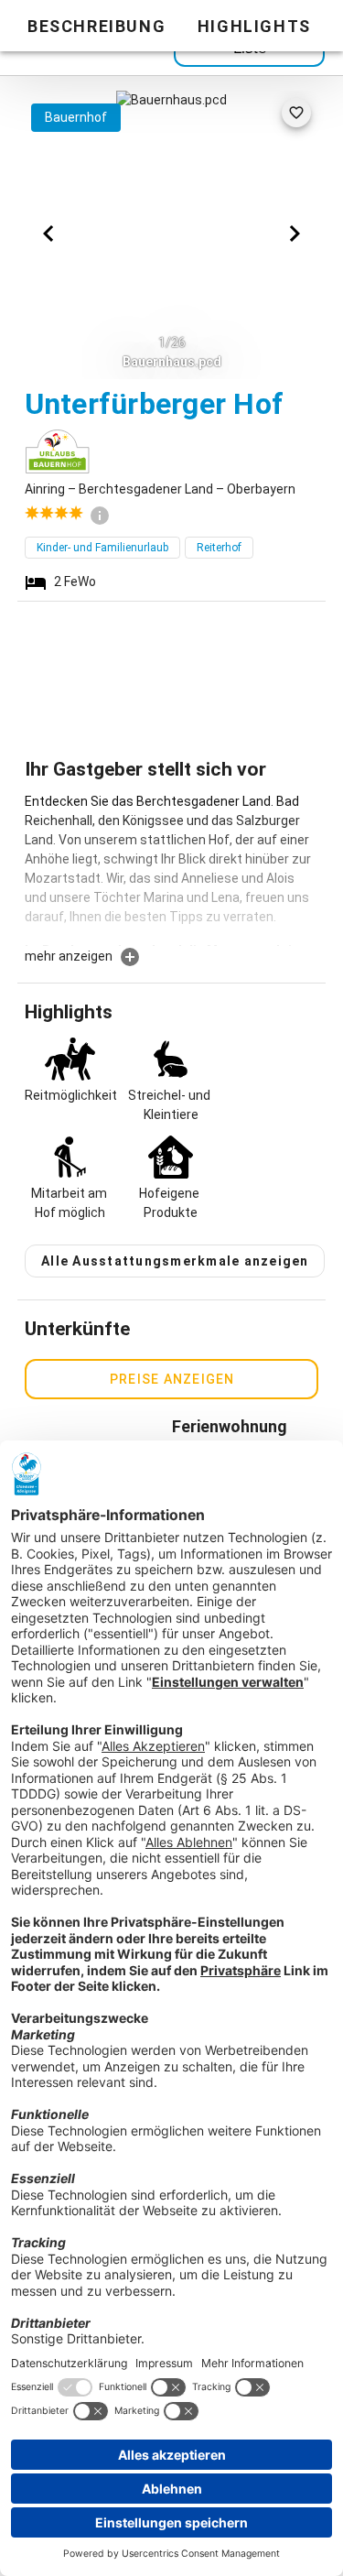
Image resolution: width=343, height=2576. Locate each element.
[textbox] (172, 869)
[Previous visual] (48, 234)
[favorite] (296, 113)
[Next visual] (295, 234)
